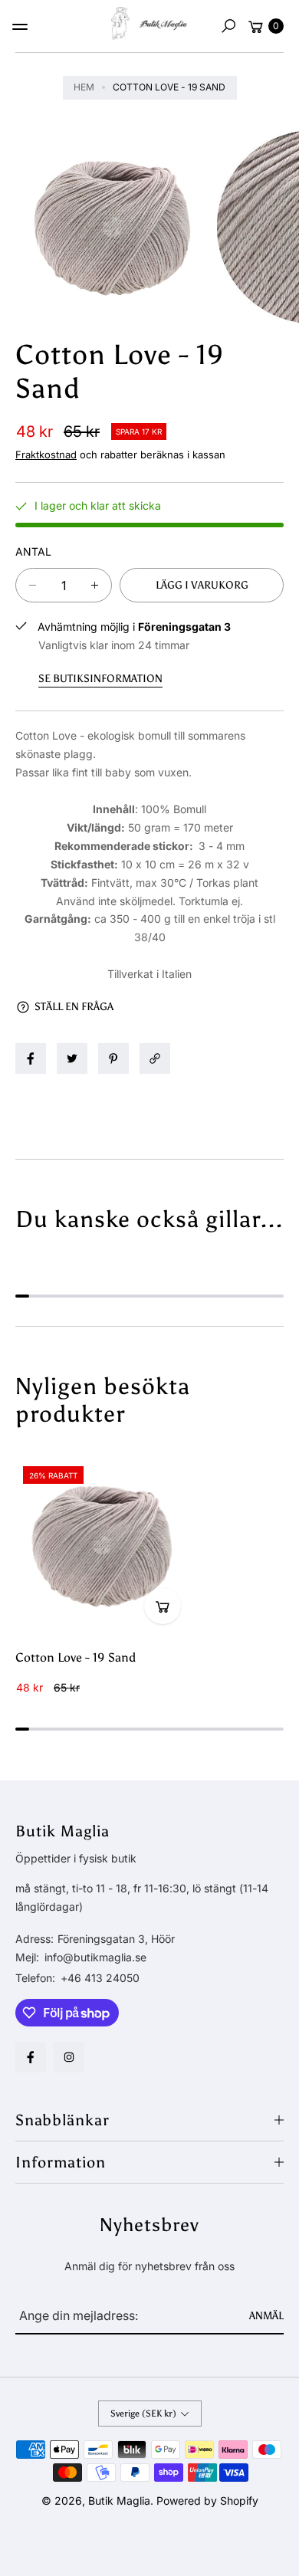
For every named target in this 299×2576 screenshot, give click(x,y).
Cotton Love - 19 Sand (76, 1657)
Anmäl (266, 2316)
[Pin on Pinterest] (113, 1058)
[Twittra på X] (72, 1058)
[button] (228, 26)
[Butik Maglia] (149, 23)
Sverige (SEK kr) (143, 2414)
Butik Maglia (119, 2501)
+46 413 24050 (100, 1978)
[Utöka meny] (20, 27)
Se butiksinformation (100, 679)
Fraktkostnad (46, 454)
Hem (84, 87)
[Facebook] (31, 2057)
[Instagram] (69, 2057)
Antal (33, 551)
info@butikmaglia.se (94, 1957)
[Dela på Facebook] (31, 1058)
